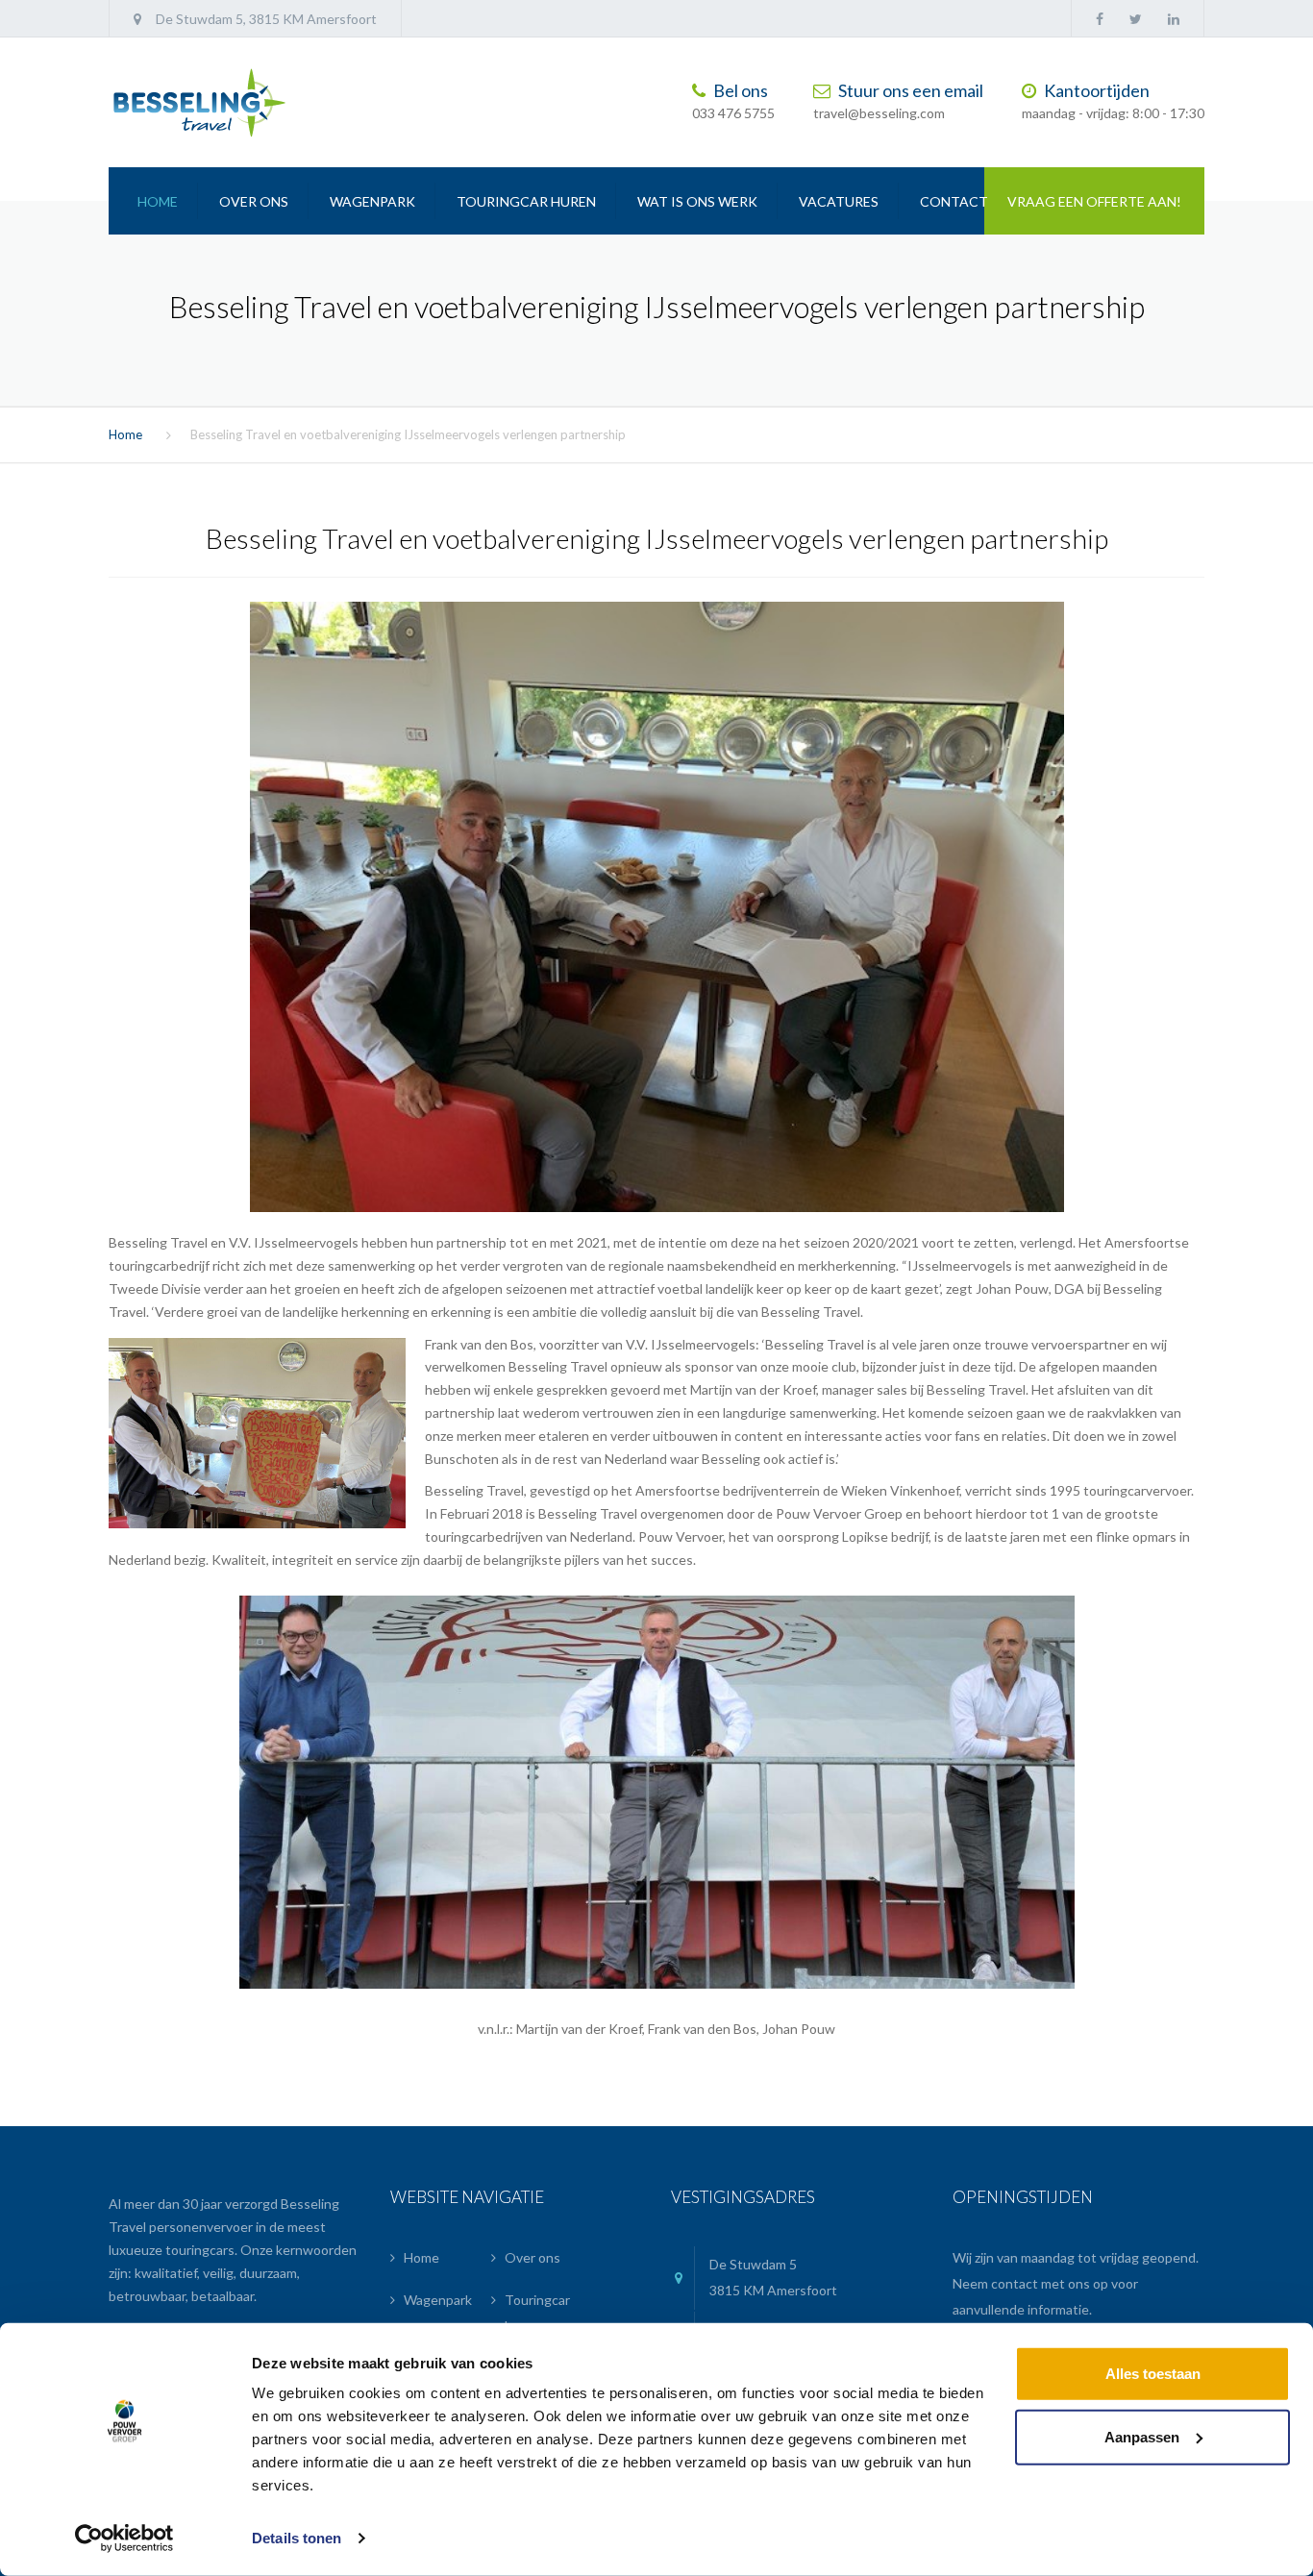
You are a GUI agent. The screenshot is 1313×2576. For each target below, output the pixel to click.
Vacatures (839, 201)
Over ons (254, 201)
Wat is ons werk (697, 201)
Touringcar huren (526, 201)
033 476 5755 (733, 114)
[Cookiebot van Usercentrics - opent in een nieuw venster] (124, 2539)
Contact (954, 201)
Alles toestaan (1153, 2374)
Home (158, 201)
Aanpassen (1142, 2436)
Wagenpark (372, 201)
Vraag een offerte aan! (1094, 201)
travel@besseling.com (879, 114)
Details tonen (297, 2538)
